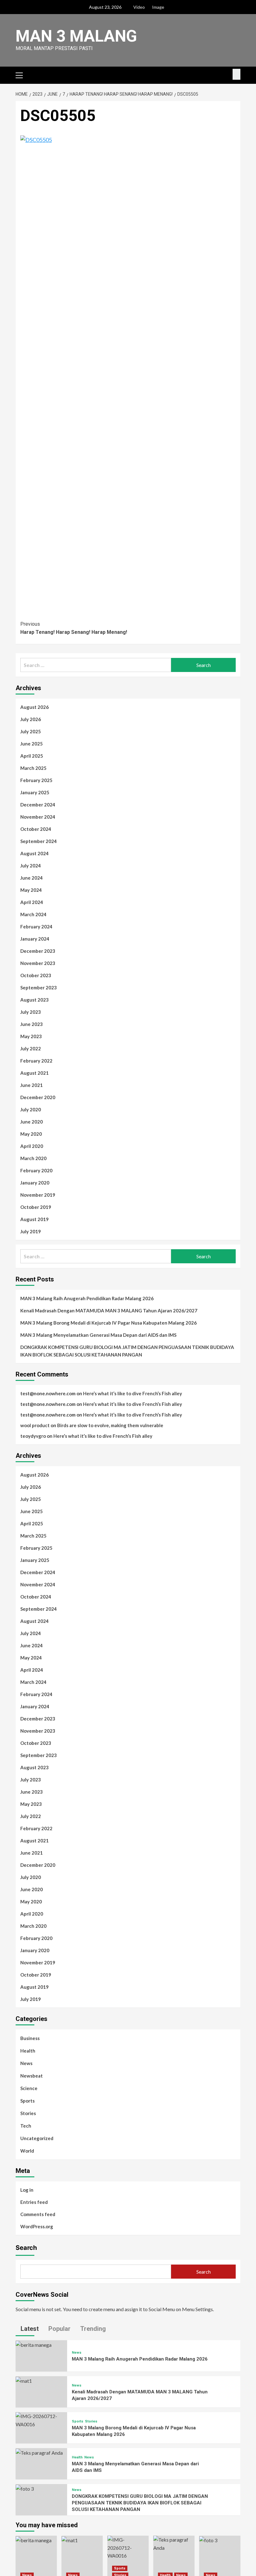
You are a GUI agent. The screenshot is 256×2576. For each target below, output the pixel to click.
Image (158, 7)
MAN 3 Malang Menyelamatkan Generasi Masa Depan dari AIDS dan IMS (98, 1335)
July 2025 (31, 731)
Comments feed (38, 2214)
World (27, 2151)
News (26, 2063)
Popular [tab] (59, 2329)
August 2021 (34, 1073)
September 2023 (39, 987)
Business (30, 2038)
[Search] (236, 74)
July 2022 (31, 1048)
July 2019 (31, 1231)
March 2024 (33, 914)
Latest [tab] (29, 2329)
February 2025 (36, 780)
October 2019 (36, 1207)
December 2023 (38, 951)
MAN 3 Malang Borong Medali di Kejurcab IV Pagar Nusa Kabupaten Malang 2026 (108, 1323)
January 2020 (35, 1183)
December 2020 (38, 1097)
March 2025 (33, 768)
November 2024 (38, 817)
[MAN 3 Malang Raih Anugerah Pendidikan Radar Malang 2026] (34, 2344)
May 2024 (31, 890)
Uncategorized (37, 2138)
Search (26, 2248)
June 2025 (32, 744)
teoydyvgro (33, 1436)
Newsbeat (32, 2076)
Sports (27, 2101)
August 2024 (34, 853)
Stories (28, 2113)
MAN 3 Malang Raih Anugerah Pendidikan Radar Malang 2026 (87, 1298)
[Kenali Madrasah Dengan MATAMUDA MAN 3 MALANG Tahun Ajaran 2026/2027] (24, 2380)
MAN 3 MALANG (76, 36)
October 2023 (36, 975)
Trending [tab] (92, 2329)
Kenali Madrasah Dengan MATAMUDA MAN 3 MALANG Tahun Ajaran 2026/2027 (109, 1311)
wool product (35, 1425)
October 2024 (36, 829)
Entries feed (34, 2202)
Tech (26, 2126)
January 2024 (35, 939)
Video (139, 7)
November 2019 (38, 1195)
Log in (27, 2190)
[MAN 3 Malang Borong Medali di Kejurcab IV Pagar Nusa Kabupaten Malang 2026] (41, 2419)
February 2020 (36, 1170)
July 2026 (31, 719)
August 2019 (34, 1219)
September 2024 (39, 841)
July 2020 (31, 1109)
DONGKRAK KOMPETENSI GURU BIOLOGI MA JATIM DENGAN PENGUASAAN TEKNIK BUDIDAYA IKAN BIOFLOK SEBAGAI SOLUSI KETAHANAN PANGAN (127, 1351)
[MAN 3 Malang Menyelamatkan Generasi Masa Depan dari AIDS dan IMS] (39, 2452)
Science (29, 2088)
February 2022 (36, 1061)
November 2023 (38, 963)
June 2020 (32, 1122)
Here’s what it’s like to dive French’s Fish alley (133, 1393)
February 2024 (36, 927)
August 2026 (34, 707)
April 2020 (32, 1146)
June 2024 (32, 878)
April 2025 (32, 756)
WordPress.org (37, 2226)
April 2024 (32, 902)
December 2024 (38, 805)
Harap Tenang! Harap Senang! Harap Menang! (74, 628)
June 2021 (32, 1085)
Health (28, 2051)
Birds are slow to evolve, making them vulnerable (110, 1425)
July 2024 (31, 866)
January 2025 (35, 792)
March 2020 (33, 1158)
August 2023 (34, 1000)
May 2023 (31, 1036)
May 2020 (31, 1134)
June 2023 (32, 1024)
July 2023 (31, 1012)
